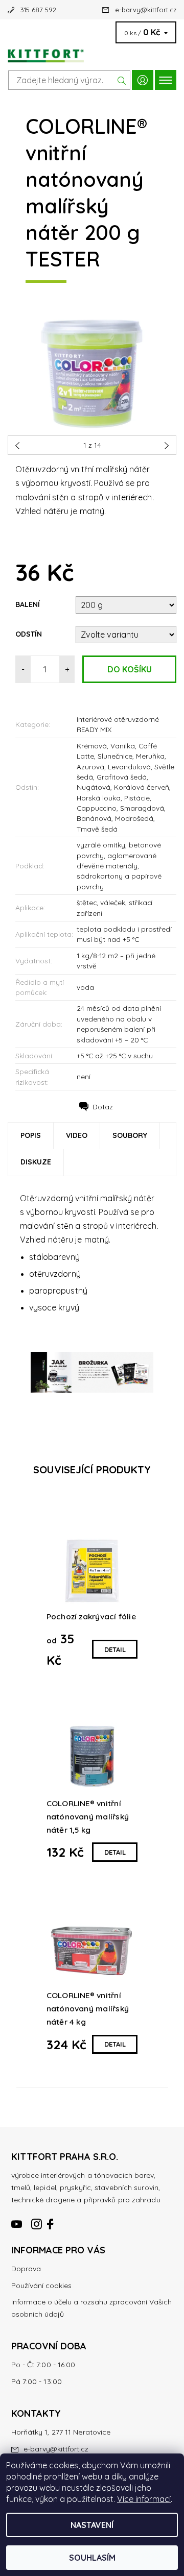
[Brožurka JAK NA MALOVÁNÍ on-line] (92, 1372)
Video (77, 1135)
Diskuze (36, 1162)
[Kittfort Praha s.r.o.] (92, 53)
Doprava (26, 2269)
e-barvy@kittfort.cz (146, 10)
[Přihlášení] (143, 80)
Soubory (130, 1135)
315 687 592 (38, 10)
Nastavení (92, 2525)
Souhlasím (92, 2558)
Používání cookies (41, 2286)
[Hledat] (122, 80)
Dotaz (103, 1107)
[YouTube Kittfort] (17, 2220)
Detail (115, 1649)
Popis (31, 1135)
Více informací (144, 2499)
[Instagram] (37, 2220)
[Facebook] (51, 2220)
